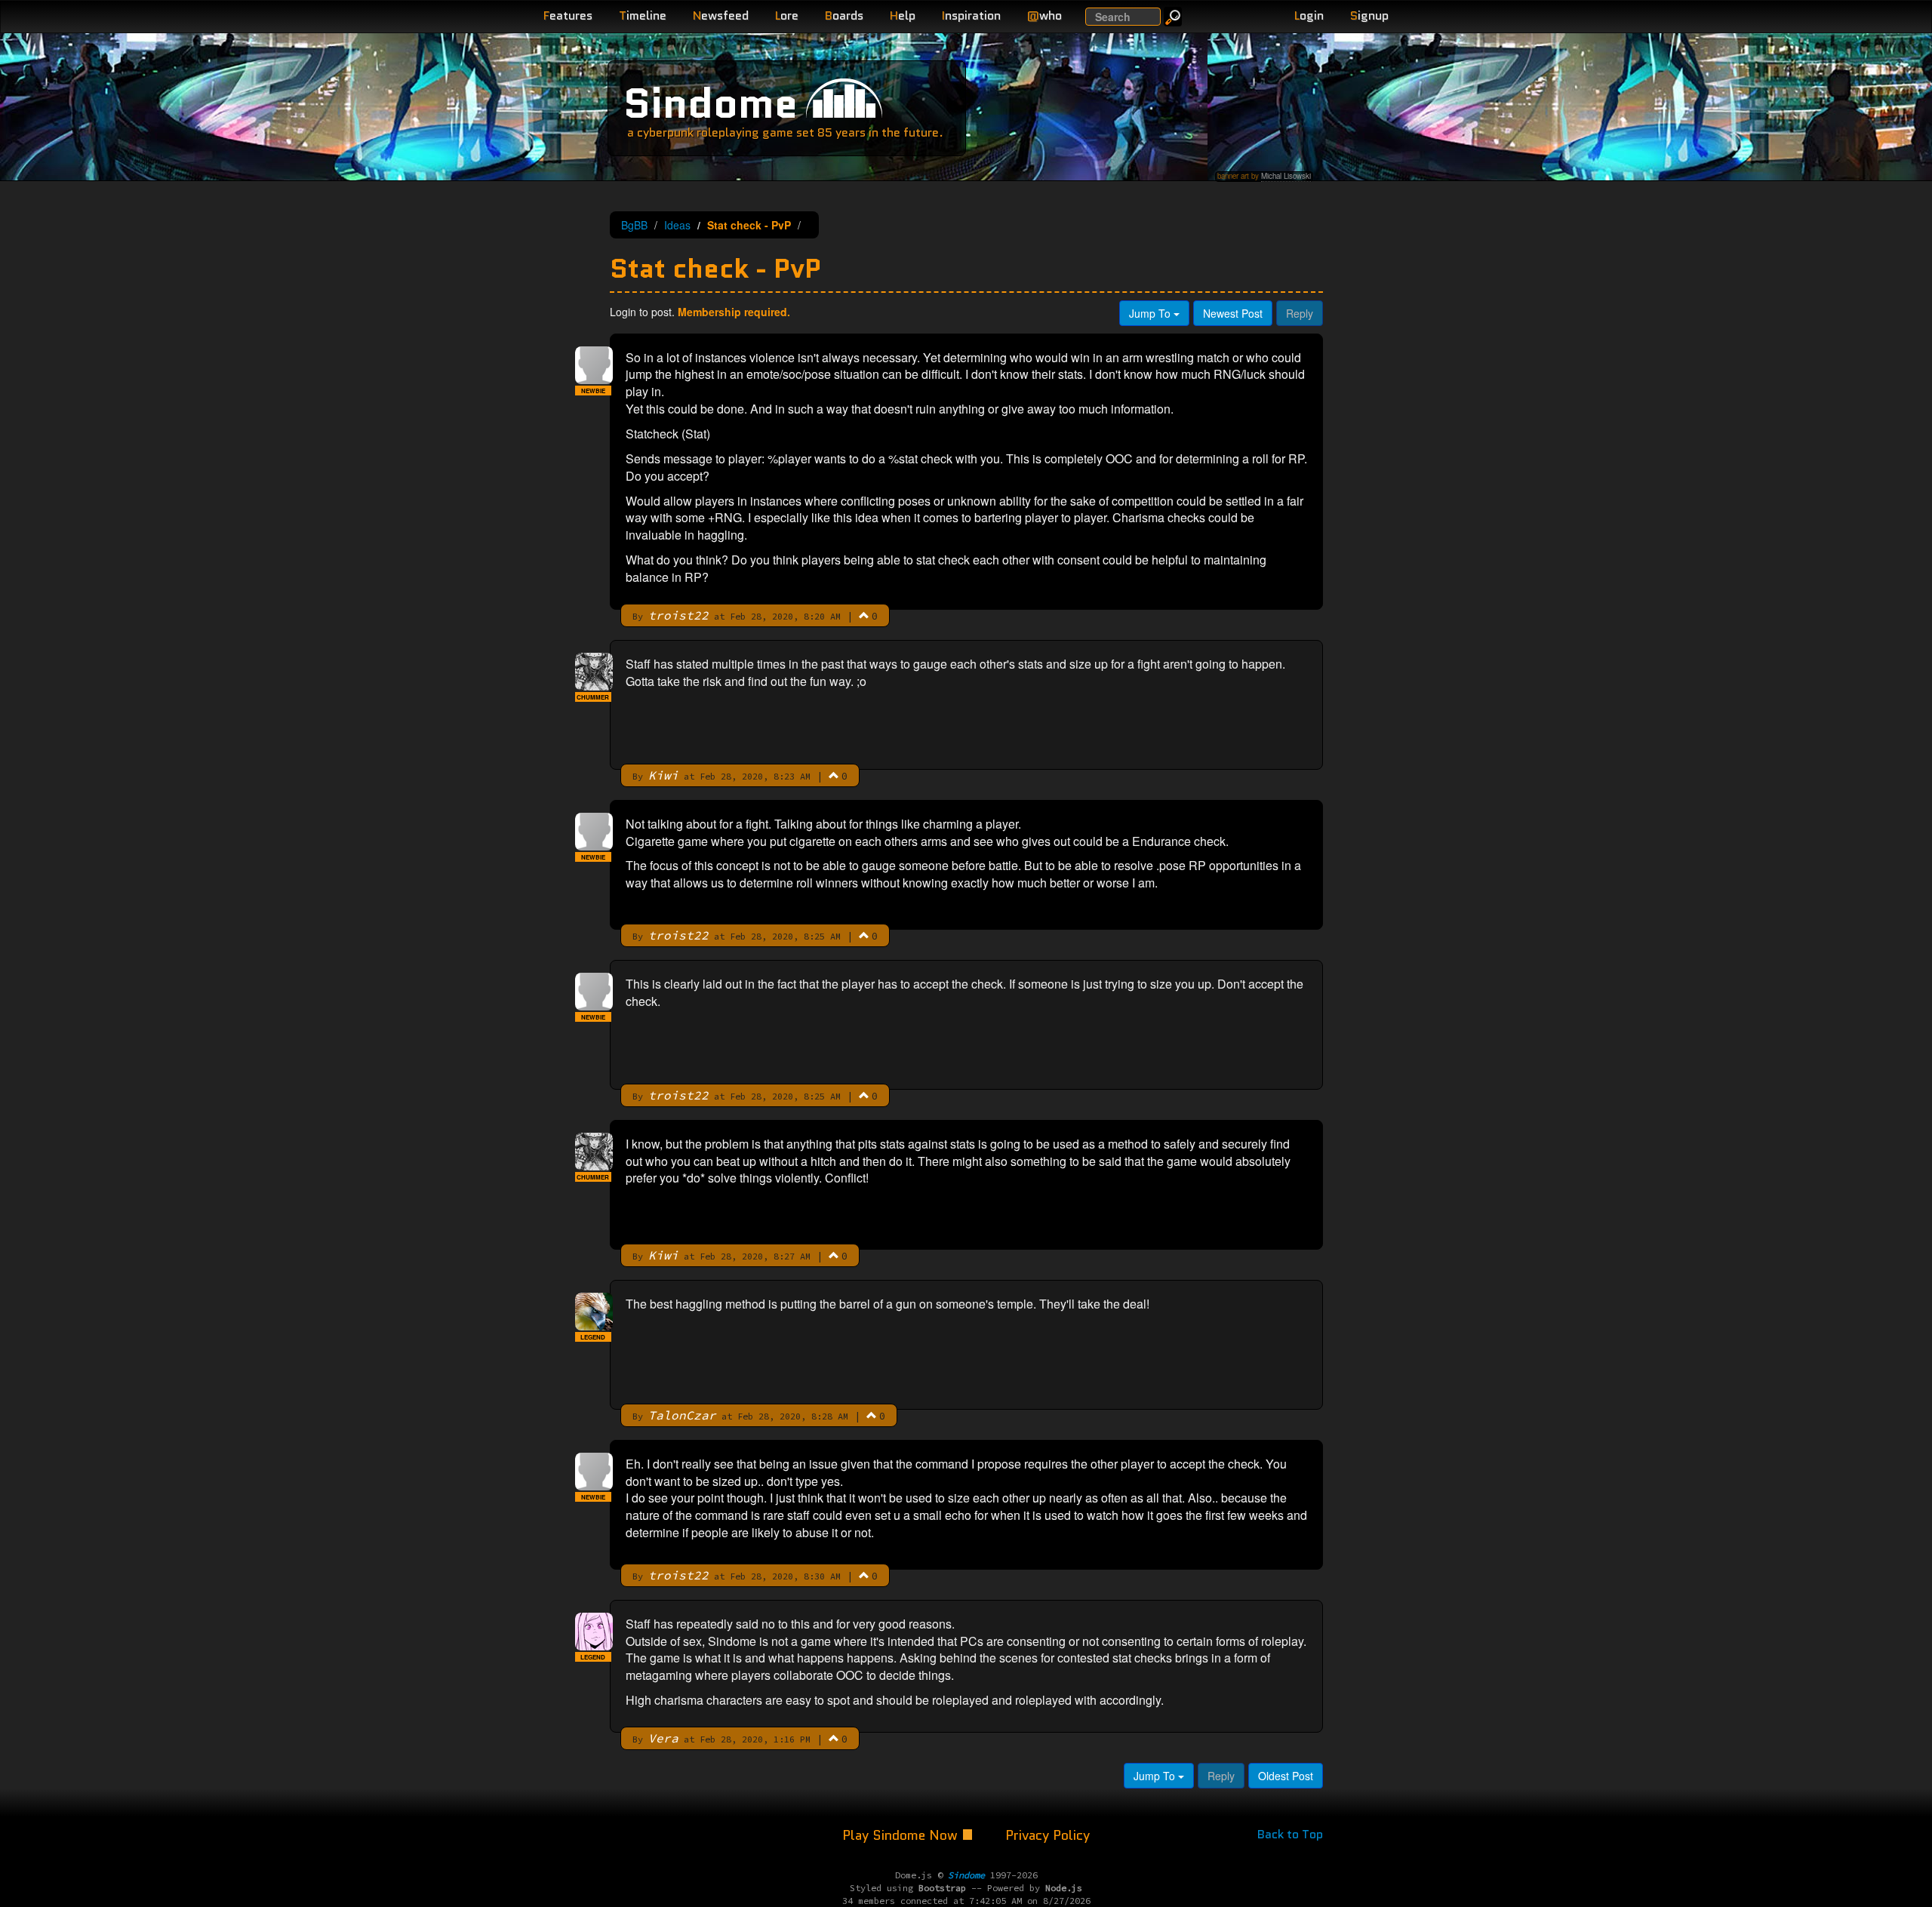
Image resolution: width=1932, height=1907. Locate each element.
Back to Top (1290, 1834)
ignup (1369, 15)
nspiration (971, 15)
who (1044, 15)
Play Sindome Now (902, 1835)
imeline (643, 15)
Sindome (711, 103)
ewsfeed (721, 15)
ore (787, 15)
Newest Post (1233, 313)
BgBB (634, 225)
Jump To (1151, 313)
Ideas (677, 225)
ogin (1309, 15)
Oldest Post (1286, 1776)
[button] (864, 615)
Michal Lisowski (1286, 176)
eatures (568, 15)
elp (903, 15)
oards (844, 15)
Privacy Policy (1048, 1835)
